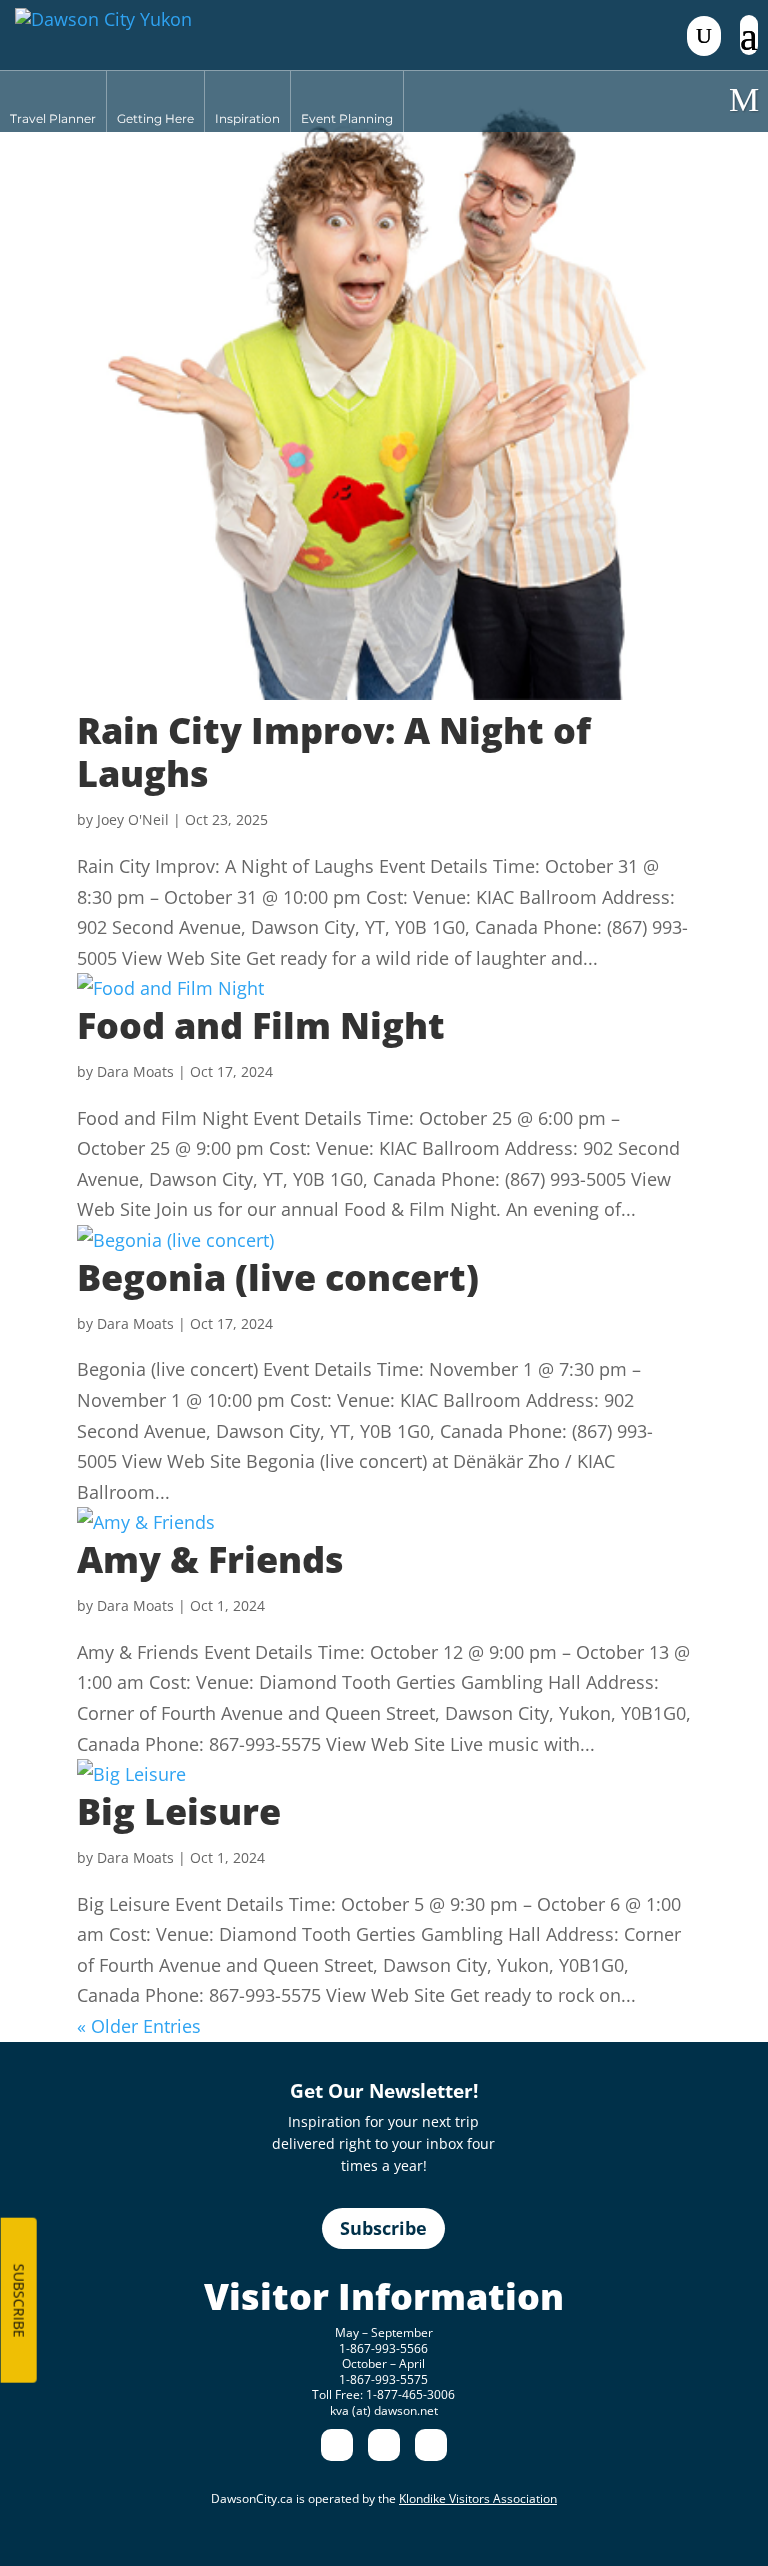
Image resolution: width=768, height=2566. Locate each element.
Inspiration (247, 118)
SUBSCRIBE (19, 2301)
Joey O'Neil (133, 819)
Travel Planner (53, 118)
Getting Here (155, 118)
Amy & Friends (210, 1559)
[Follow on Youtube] (431, 2445)
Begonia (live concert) (278, 1277)
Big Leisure (179, 1811)
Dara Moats (135, 1071)
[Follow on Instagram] (384, 2445)
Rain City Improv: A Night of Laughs (334, 752)
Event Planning (347, 118)
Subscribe (383, 2228)
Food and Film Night (261, 1025)
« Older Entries (139, 2026)
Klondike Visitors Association (478, 2498)
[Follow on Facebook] (337, 2445)
